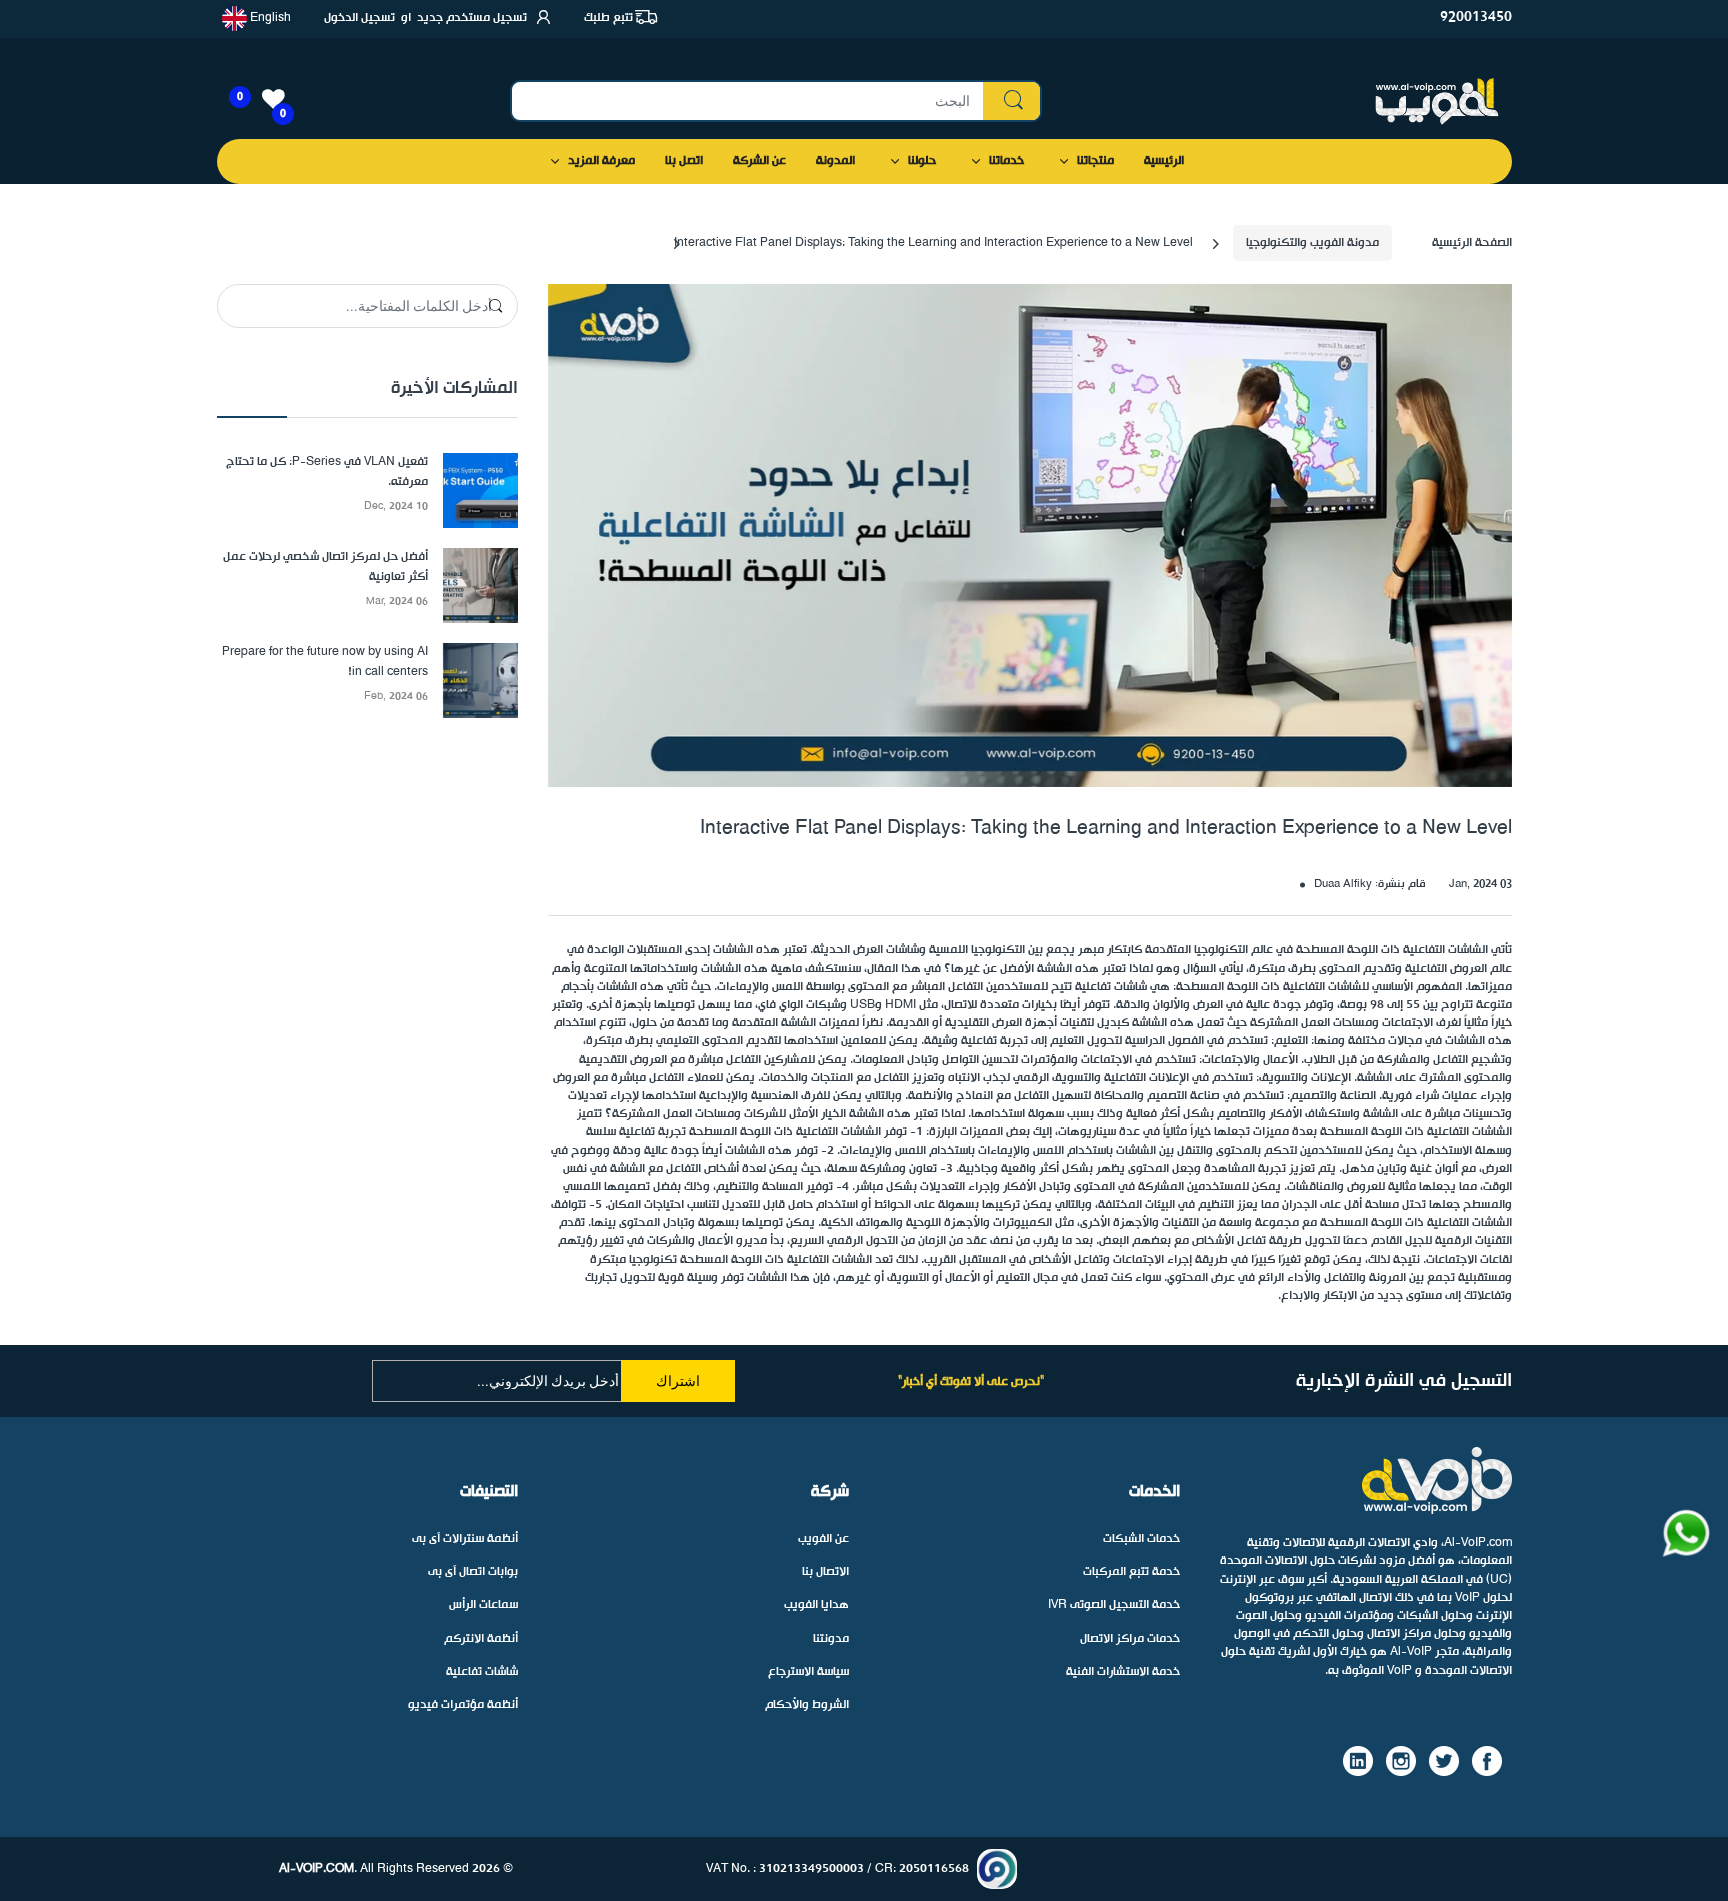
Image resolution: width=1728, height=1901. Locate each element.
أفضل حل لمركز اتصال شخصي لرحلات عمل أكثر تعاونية (325, 567)
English (269, 18)
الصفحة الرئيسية (1472, 243)
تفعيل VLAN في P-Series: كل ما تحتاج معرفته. (327, 472)
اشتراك (678, 1381)
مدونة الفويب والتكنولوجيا (1312, 243)
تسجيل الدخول (359, 18)
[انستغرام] (1401, 1761)
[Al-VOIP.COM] (1437, 101)
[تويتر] (1444, 1761)
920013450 (1476, 17)
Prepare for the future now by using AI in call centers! (325, 662)
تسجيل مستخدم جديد (472, 18)
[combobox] (776, 101)
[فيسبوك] (1487, 1761)
